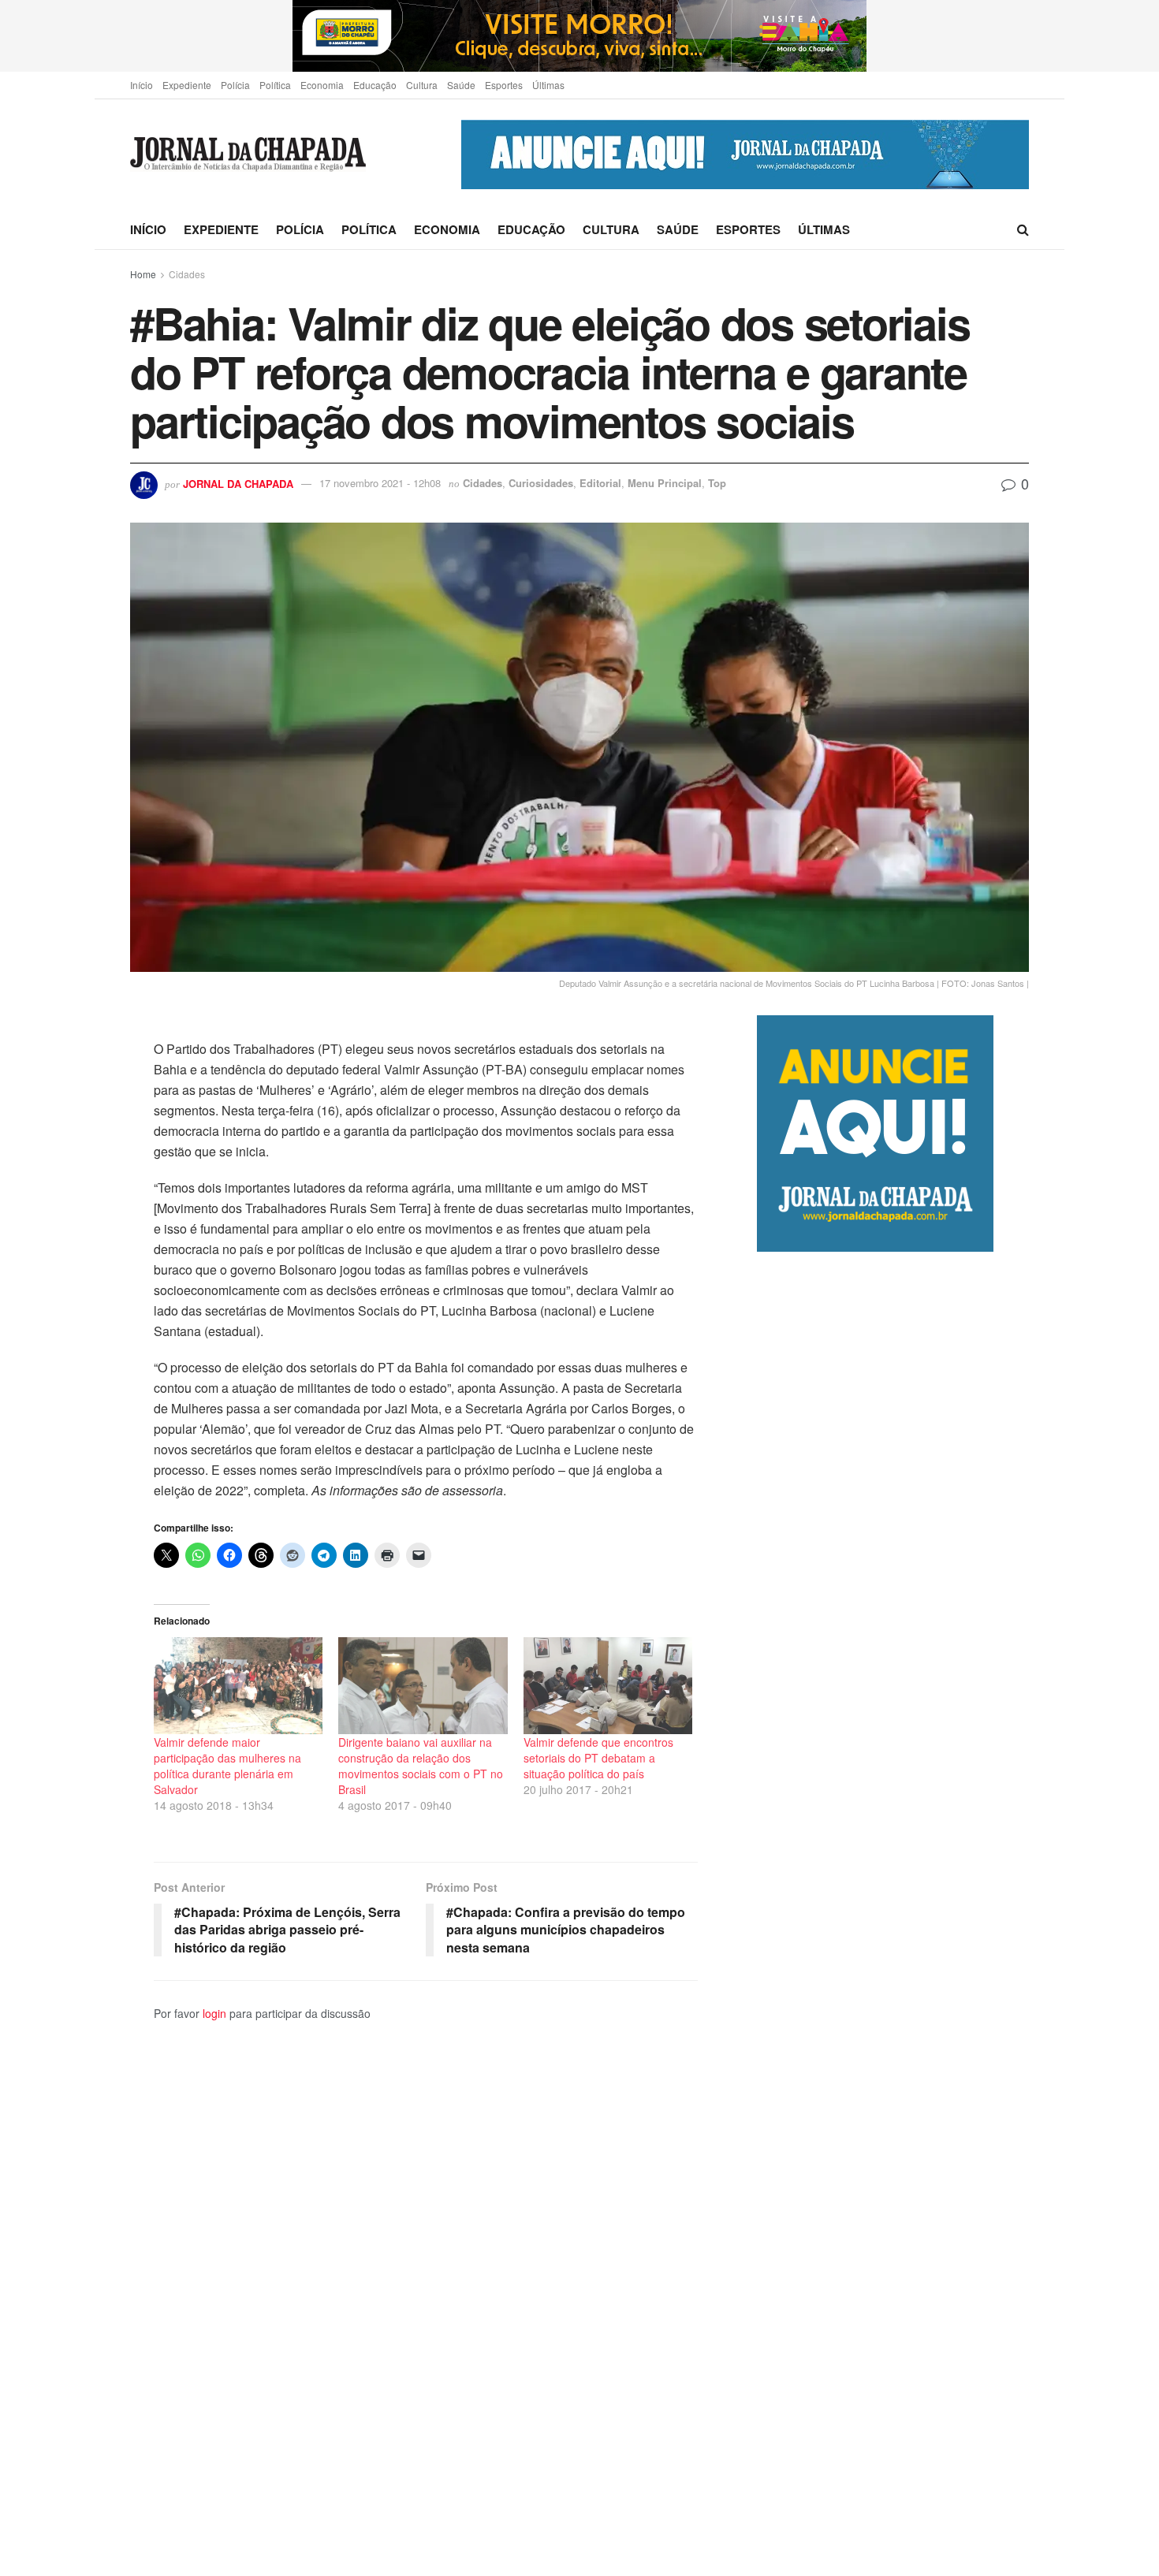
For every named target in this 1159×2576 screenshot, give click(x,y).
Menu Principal (665, 483)
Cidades (187, 274)
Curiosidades (541, 483)
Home (143, 274)
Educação (375, 85)
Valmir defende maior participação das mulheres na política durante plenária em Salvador (227, 1766)
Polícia (235, 85)
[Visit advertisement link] (579, 36)
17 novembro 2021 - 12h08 (380, 483)
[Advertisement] (893, 1913)
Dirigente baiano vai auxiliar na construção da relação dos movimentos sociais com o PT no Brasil (421, 1766)
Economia (322, 85)
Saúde (461, 85)
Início (142, 85)
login (214, 2013)
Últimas (548, 85)
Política (275, 85)
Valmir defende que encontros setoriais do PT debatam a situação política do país (598, 1758)
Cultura (422, 85)
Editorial (600, 483)
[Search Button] (1023, 229)
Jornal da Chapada (238, 483)
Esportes (504, 85)
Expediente (187, 85)
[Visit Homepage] (248, 155)
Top (717, 483)
